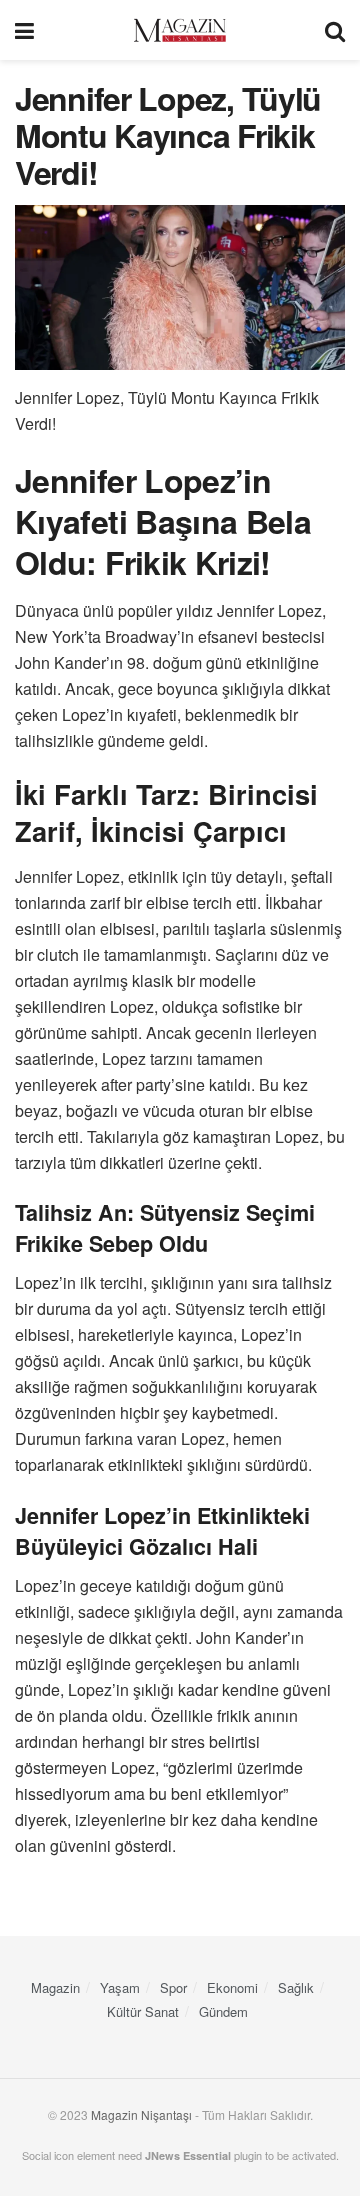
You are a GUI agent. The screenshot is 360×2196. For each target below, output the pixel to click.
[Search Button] (335, 30)
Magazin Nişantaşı (141, 2114)
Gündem (223, 2011)
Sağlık (296, 1987)
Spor (173, 1987)
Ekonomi (232, 1987)
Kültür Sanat (143, 2011)
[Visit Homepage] (180, 30)
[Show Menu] (24, 30)
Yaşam (120, 1987)
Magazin (55, 1987)
